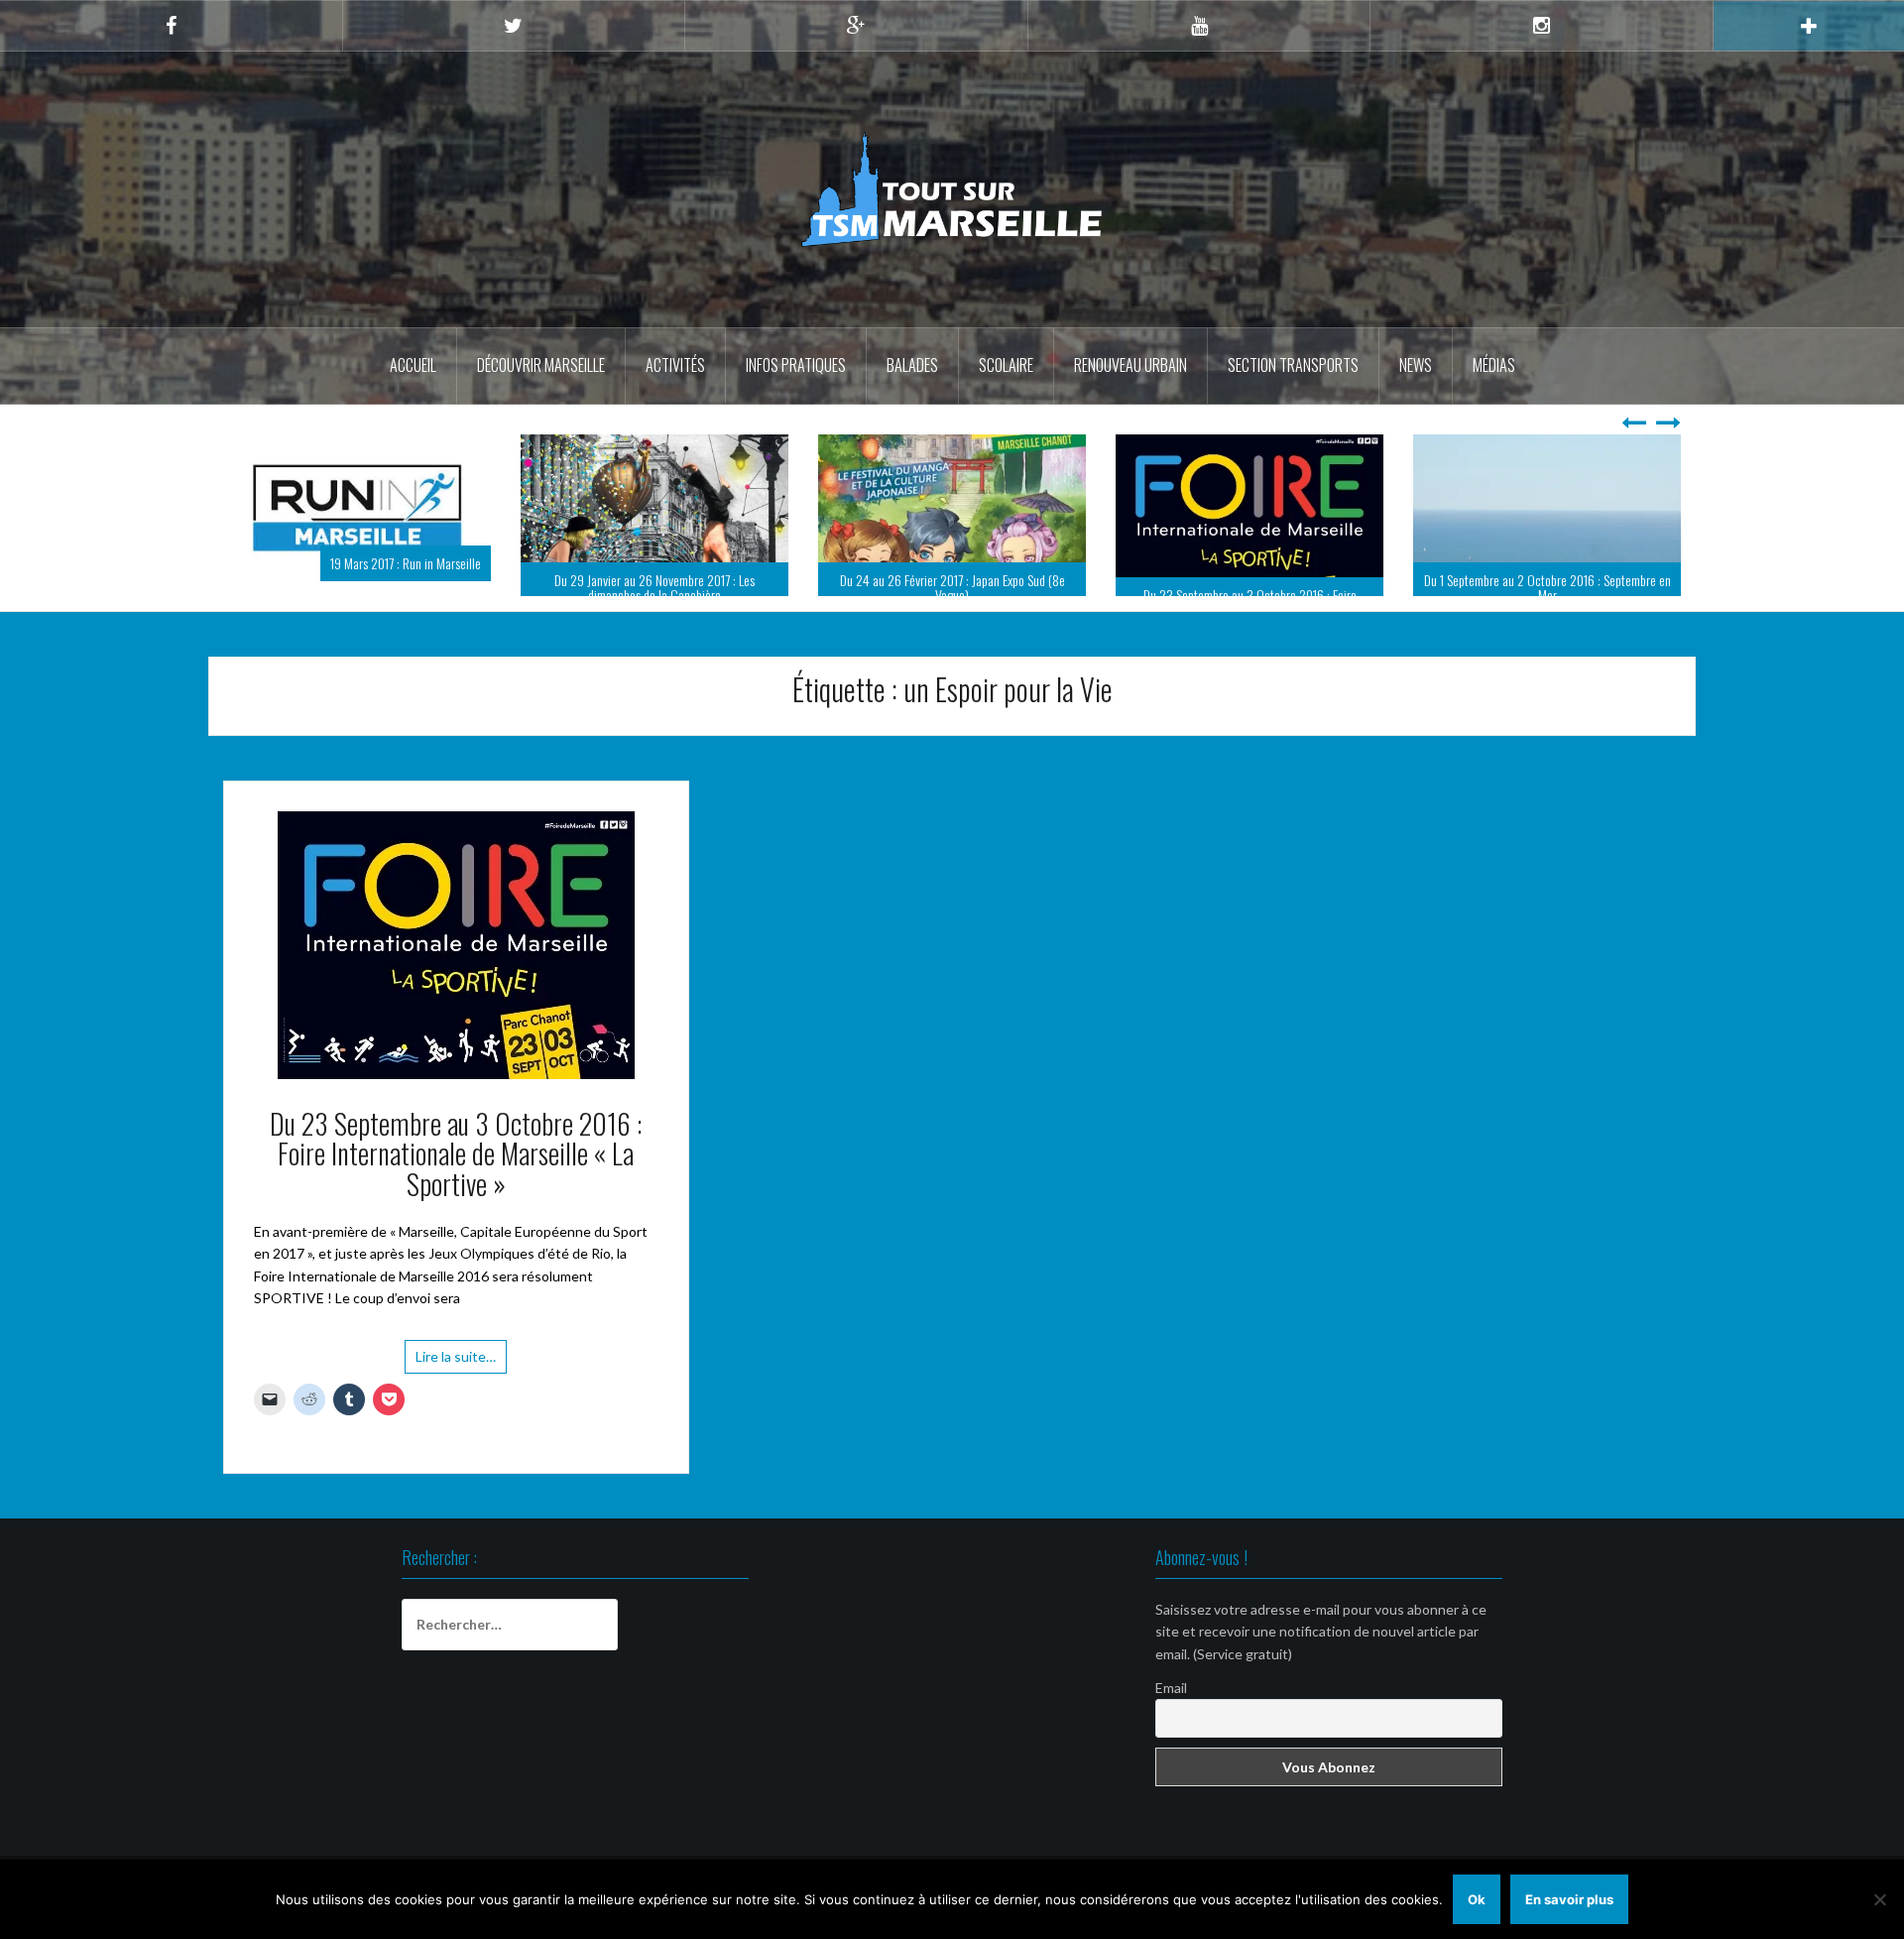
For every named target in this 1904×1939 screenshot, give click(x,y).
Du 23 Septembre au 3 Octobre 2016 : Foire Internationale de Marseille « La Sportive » (952, 602)
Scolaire (1006, 365)
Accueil (413, 365)
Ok (1477, 1899)
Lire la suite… (456, 1388)
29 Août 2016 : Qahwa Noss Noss (1590, 595)
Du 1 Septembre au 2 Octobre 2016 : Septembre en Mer (1250, 587)
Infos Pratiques (796, 365)
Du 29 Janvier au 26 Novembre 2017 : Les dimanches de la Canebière (357, 587)
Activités (675, 365)
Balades (912, 365)
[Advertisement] (952, 1719)
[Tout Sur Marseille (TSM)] (952, 188)
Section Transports (1293, 365)
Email (1171, 1719)
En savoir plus (1569, 1899)
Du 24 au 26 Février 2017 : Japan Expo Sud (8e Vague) (655, 587)
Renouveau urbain (1130, 365)
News (1416, 365)
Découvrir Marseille (541, 365)
